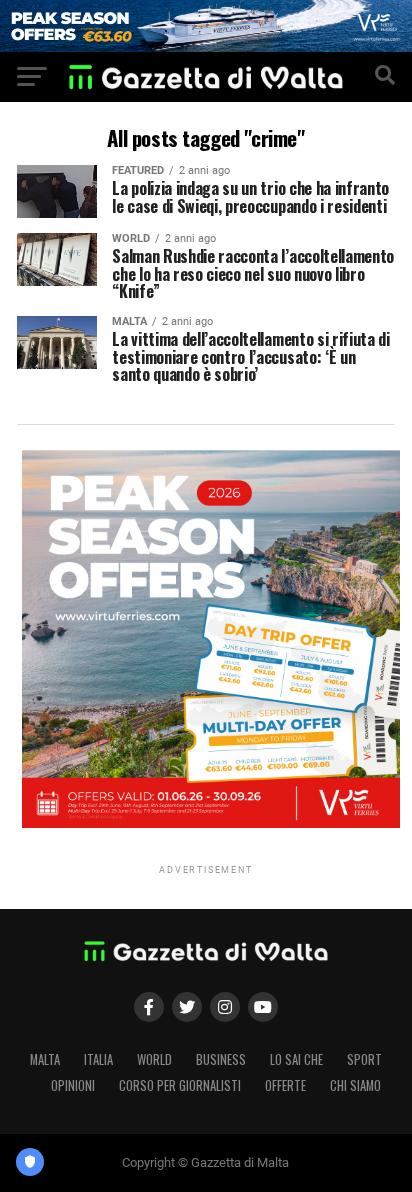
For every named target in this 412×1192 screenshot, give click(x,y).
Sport (364, 1059)
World (154, 1059)
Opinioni (73, 1085)
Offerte (285, 1085)
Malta (45, 1059)
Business (221, 1059)
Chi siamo (355, 1085)
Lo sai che (296, 1059)
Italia (98, 1059)
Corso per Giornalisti (180, 1085)
